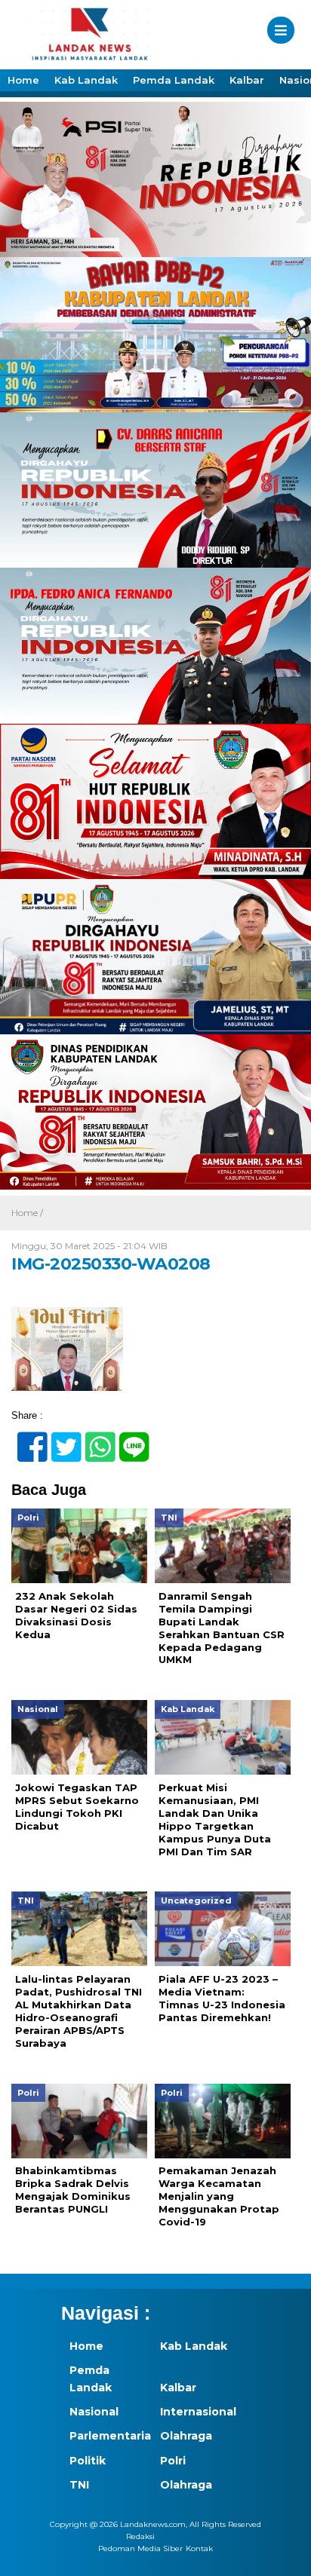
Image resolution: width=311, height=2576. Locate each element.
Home (23, 80)
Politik (88, 2461)
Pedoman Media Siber (140, 2548)
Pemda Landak (174, 80)
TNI (79, 2485)
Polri (173, 2461)
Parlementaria (106, 2436)
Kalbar (247, 80)
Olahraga (186, 2436)
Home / (27, 1213)
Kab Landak (86, 80)
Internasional (197, 2412)
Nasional (94, 2412)
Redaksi (140, 2536)
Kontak (199, 2548)
